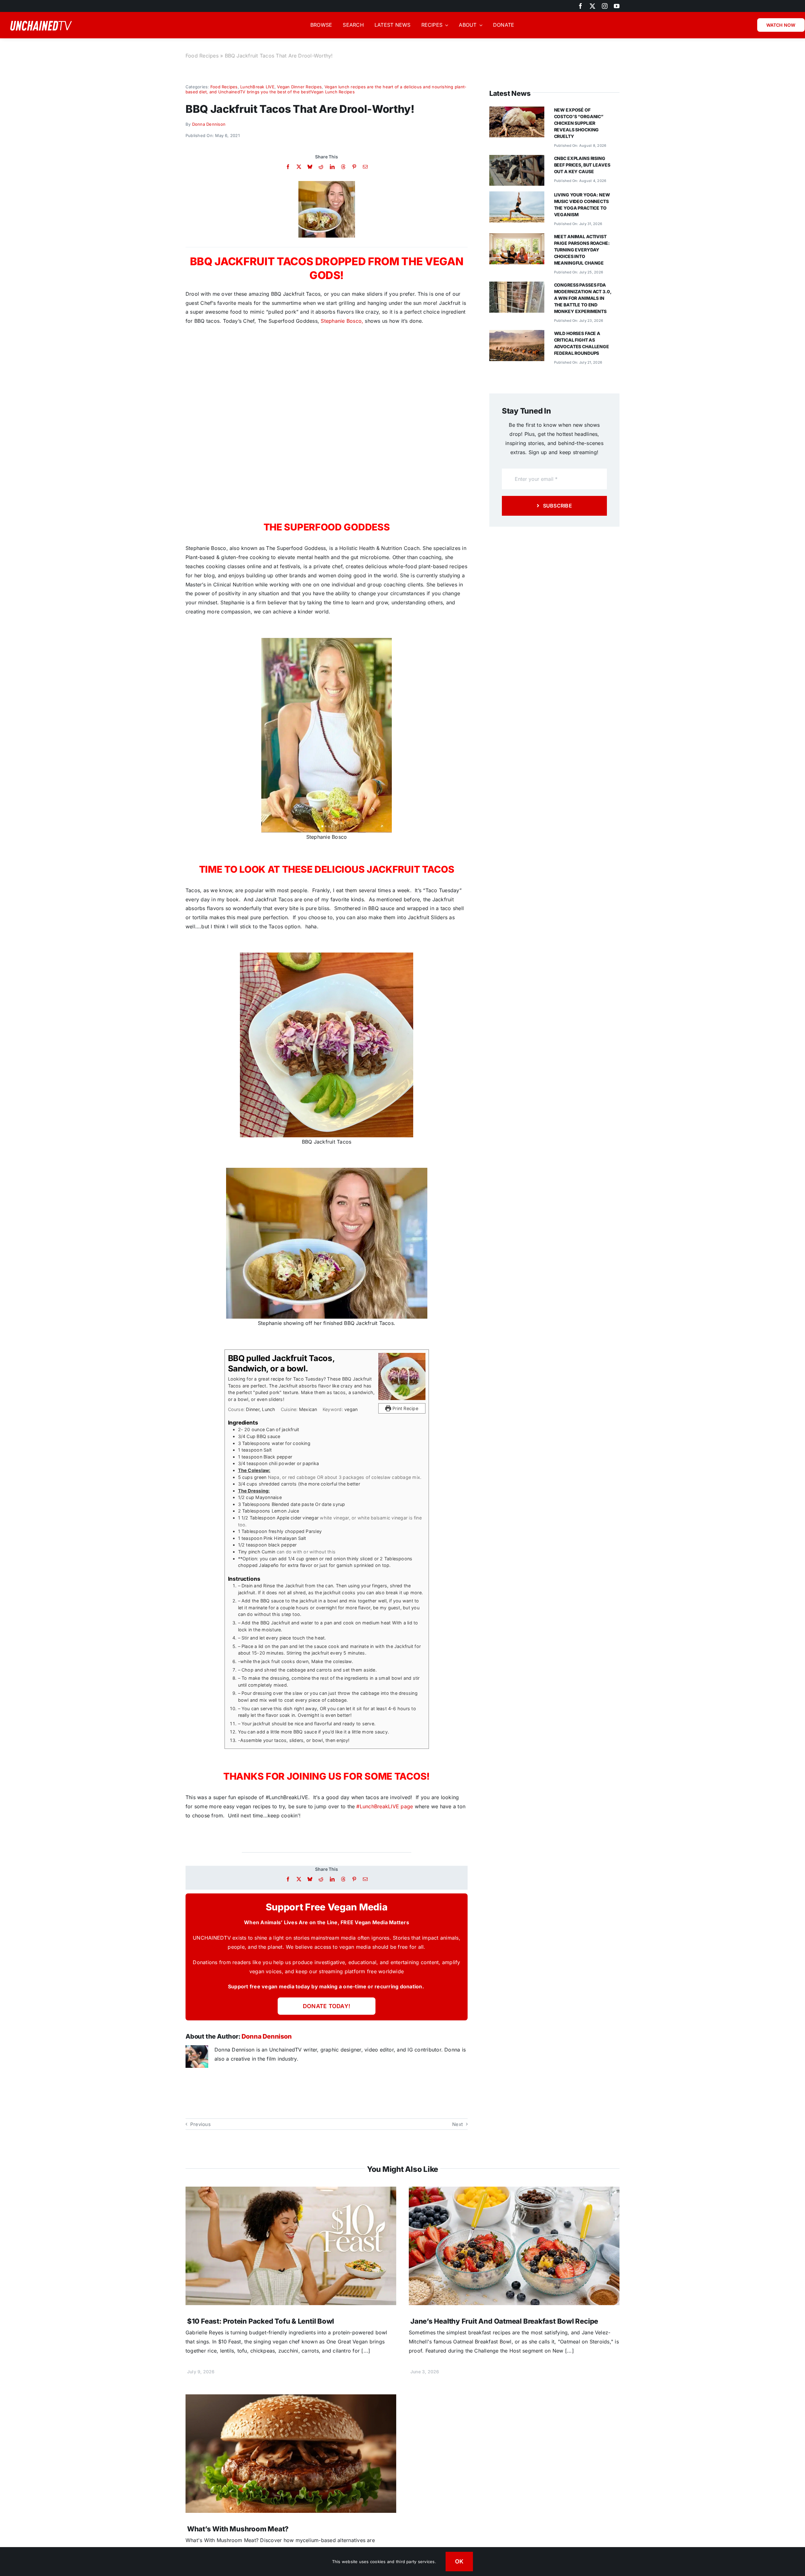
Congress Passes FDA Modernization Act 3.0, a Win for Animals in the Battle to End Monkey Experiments (583, 298)
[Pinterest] (354, 167)
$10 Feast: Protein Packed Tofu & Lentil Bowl (261, 2321)
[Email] (365, 167)
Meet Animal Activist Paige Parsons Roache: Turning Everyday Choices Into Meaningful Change (582, 250)
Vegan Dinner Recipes (299, 87)
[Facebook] (288, 167)
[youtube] (617, 6)
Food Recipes (202, 56)
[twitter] (592, 6)
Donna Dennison (209, 124)
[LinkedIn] (332, 167)
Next (458, 2124)
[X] (299, 167)
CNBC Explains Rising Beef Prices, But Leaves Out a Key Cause (582, 165)
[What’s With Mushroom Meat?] (291, 2399)
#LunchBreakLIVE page (385, 1806)
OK (459, 2561)
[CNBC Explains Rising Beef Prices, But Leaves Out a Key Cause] (517, 159)
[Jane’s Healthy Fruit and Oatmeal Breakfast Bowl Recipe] (514, 2191)
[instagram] (605, 6)
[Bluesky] (310, 167)
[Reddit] (321, 167)
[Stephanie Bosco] (327, 184)
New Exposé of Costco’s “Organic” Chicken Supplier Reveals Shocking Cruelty (579, 123)
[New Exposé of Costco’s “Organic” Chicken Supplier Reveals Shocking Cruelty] (517, 111)
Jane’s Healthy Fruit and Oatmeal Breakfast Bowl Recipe (504, 2321)
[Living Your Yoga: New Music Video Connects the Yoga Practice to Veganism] (517, 196)
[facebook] (580, 6)
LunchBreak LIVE (257, 87)
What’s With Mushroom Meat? (238, 2529)
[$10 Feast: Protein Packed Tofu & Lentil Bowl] (291, 2191)
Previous (200, 2124)
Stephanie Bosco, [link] (343, 321)
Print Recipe (405, 1408)
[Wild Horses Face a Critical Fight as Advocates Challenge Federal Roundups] (517, 334)
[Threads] (343, 167)
